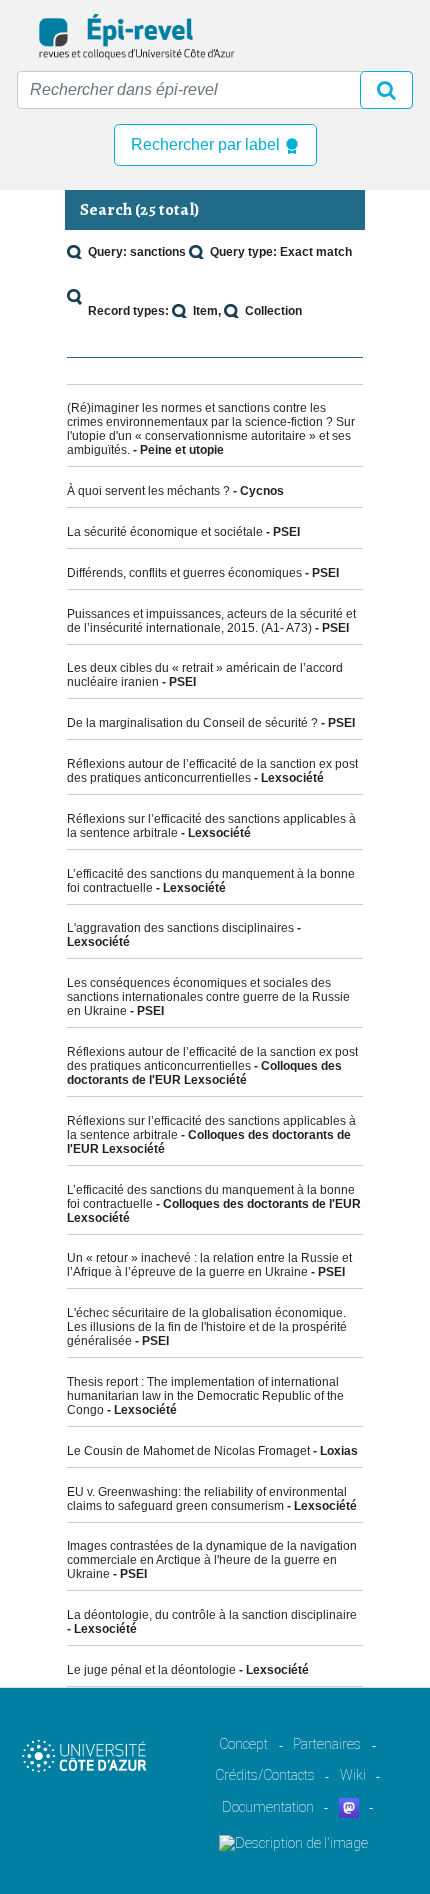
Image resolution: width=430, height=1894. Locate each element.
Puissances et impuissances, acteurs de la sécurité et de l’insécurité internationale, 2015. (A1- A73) (211, 621)
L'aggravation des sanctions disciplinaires (180, 928)
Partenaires (327, 1744)
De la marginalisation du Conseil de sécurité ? (192, 723)
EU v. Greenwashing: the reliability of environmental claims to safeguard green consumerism (207, 1499)
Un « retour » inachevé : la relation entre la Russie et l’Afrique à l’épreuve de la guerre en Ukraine (209, 1265)
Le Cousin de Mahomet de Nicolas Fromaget (188, 1451)
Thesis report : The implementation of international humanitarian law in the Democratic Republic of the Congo (205, 1396)
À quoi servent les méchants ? (148, 491)
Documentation (268, 1807)
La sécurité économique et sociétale (165, 532)
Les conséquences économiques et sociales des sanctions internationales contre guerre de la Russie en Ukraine (208, 997)
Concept (243, 1744)
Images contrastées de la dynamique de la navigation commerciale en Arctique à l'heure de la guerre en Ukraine (212, 1560)
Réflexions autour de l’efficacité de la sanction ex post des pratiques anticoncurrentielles (212, 771)
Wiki (353, 1775)
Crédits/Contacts (265, 1775)
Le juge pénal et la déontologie (151, 1670)
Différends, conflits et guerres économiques (184, 573)
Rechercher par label (207, 144)
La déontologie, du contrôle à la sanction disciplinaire (212, 1615)
